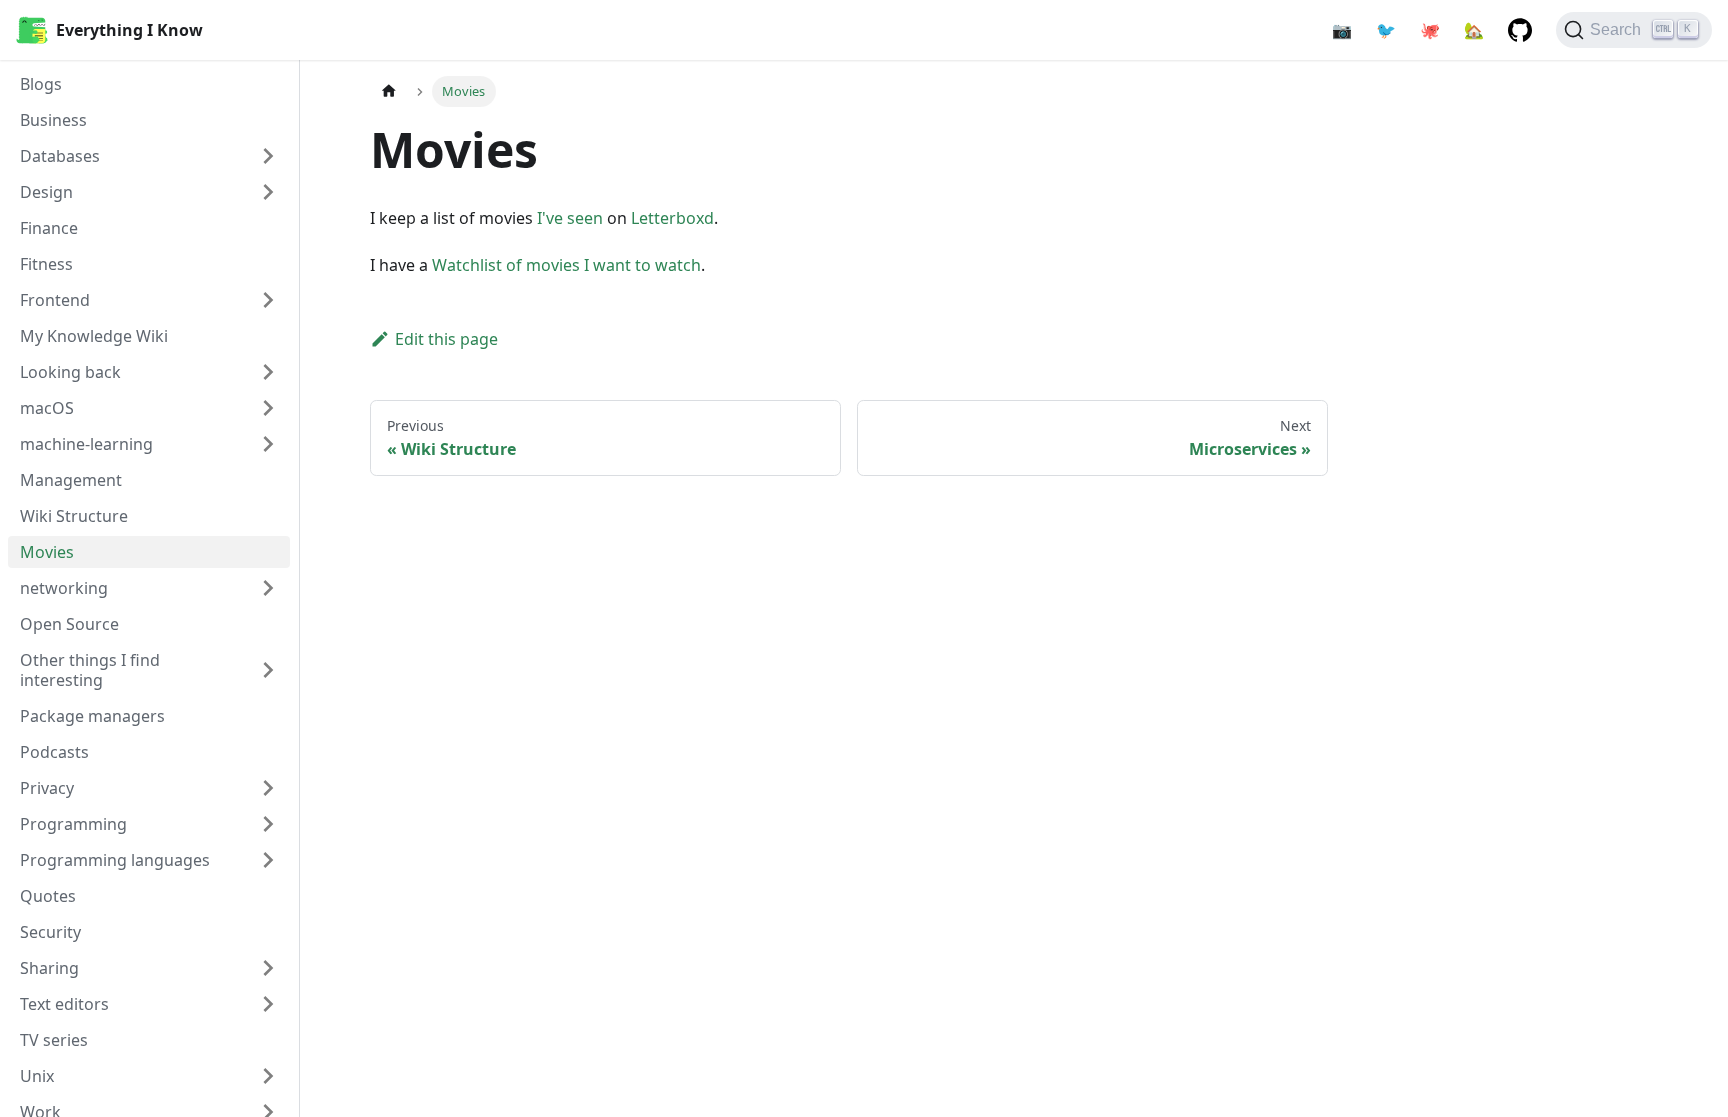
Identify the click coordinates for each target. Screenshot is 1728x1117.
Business (53, 120)
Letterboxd (672, 218)
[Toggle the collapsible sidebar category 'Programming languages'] (268, 860)
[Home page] (389, 91)
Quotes (48, 896)
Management (71, 480)
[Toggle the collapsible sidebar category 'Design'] (268, 192)
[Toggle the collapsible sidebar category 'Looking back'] (268, 372)
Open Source (69, 624)
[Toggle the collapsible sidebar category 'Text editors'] (268, 1004)
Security (50, 932)
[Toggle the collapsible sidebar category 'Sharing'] (268, 968)
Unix (37, 1076)
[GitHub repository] (1520, 30)
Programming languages (115, 860)
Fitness (46, 264)
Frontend (55, 300)
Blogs (41, 84)
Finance (49, 228)
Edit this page (446, 339)
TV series (54, 1040)
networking (64, 588)
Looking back (70, 372)
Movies (47, 552)
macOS (47, 408)
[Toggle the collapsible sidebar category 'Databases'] (268, 156)
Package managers (92, 716)
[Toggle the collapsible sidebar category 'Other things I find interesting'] (268, 670)
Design (46, 192)
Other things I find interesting (90, 670)
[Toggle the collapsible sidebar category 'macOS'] (268, 408)
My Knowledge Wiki (94, 336)
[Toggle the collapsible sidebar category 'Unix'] (268, 1076)
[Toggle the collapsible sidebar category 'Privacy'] (268, 788)
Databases (60, 156)
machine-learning (86, 444)
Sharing (49, 968)
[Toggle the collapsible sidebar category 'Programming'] (268, 824)
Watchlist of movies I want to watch (566, 265)
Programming (73, 824)
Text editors (64, 1004)
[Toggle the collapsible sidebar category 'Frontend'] (268, 300)
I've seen (570, 218)
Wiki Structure (74, 516)
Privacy (47, 788)
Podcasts (54, 752)
